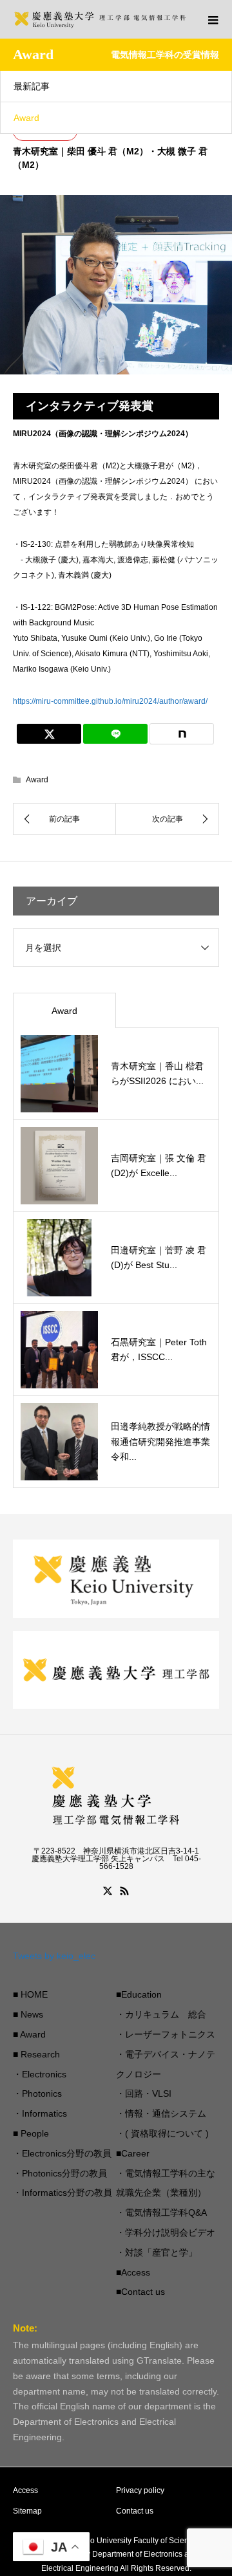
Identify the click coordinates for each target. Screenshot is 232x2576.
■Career (133, 2153)
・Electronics (40, 2074)
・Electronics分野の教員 (62, 2153)
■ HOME (30, 1994)
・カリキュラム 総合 (161, 2014)
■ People (31, 2133)
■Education (139, 1994)
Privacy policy (140, 2490)
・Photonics (37, 2093)
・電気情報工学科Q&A (161, 2213)
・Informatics (40, 2113)
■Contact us (140, 2292)
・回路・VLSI (144, 2093)
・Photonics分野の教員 (60, 2173)
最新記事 (32, 86)
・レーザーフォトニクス (166, 2034)
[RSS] (124, 1891)
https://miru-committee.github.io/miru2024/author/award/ (110, 701)
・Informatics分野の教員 (63, 2193)
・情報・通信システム (161, 2113)
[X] (108, 1891)
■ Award (29, 2034)
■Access (133, 2272)
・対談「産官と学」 (157, 2252)
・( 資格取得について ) (162, 2133)
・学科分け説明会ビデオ (166, 2232)
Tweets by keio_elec (54, 1956)
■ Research (36, 2054)
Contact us (135, 2511)
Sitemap (27, 2511)
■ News (28, 2014)
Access (25, 2490)
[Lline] (115, 734)
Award (26, 118)
